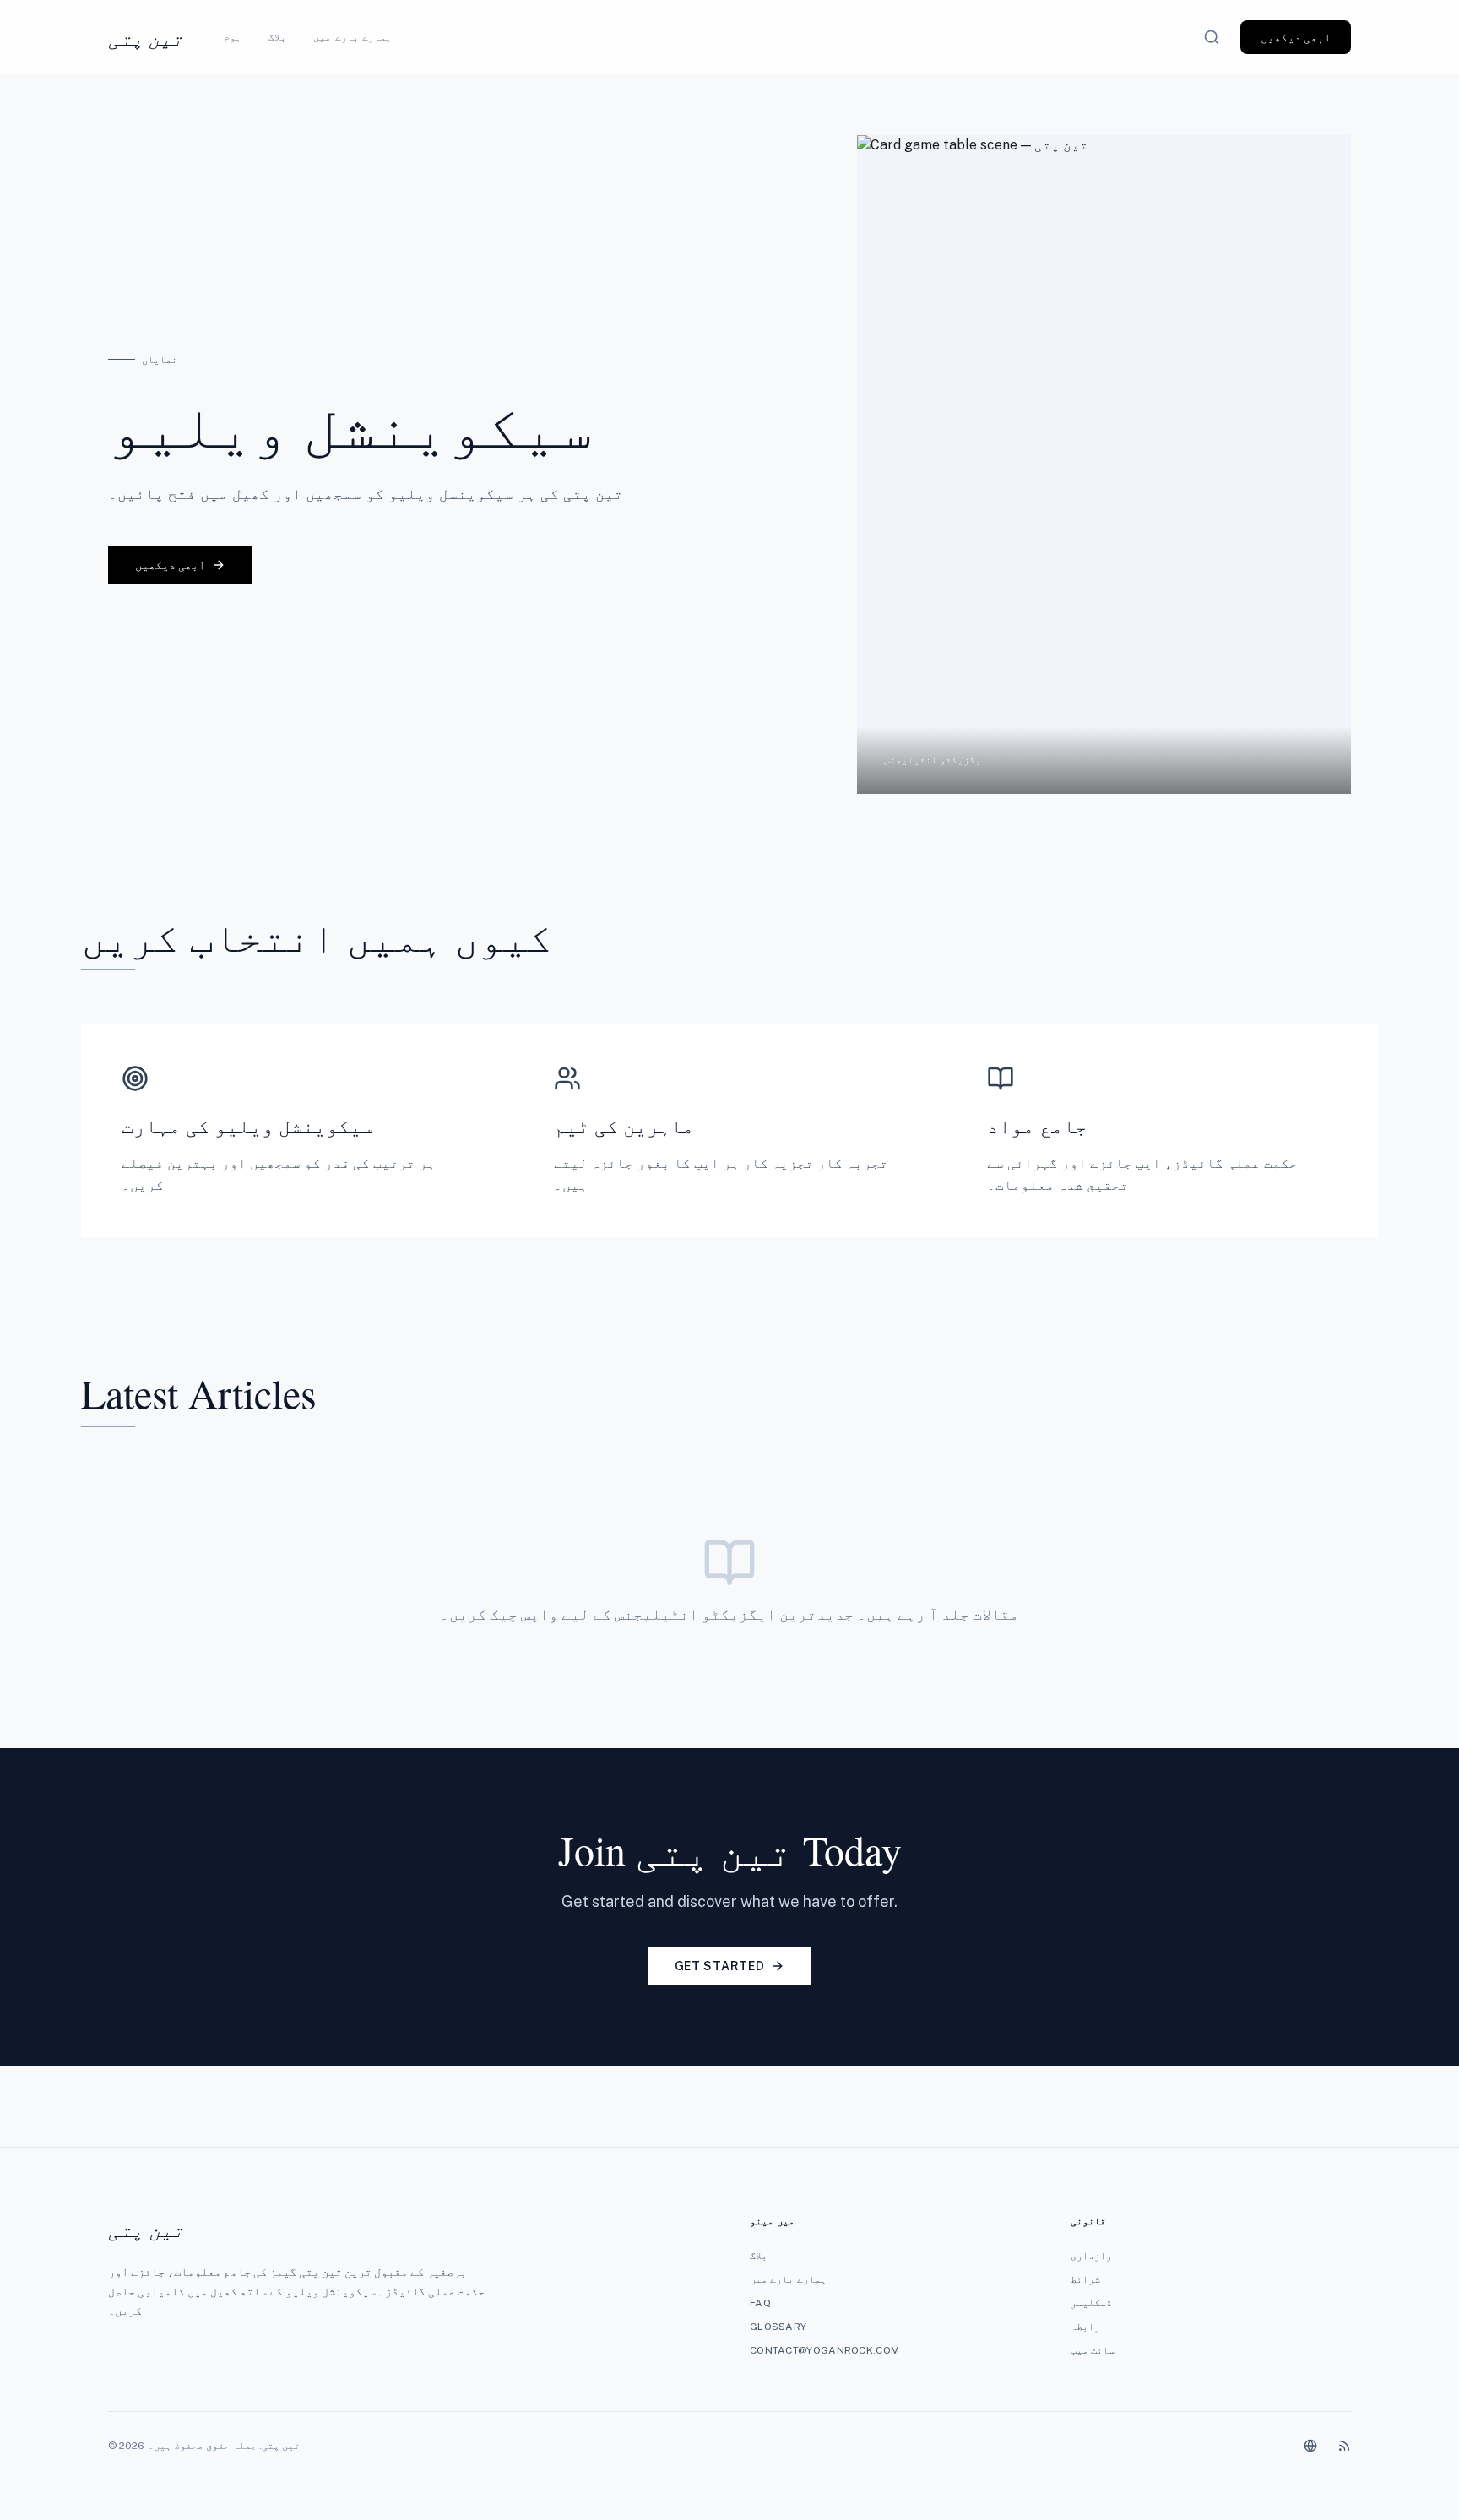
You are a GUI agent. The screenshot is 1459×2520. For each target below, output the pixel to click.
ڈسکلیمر (1091, 2303)
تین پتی (146, 37)
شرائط (1085, 2279)
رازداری (1091, 2256)
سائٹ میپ (1093, 2350)
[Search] (1212, 37)
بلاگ (277, 37)
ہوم (233, 37)
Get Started (720, 1966)
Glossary (778, 2327)
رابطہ (1085, 2327)
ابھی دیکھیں (1296, 37)
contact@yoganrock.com (824, 2350)
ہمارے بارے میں (352, 37)
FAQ (760, 2303)
